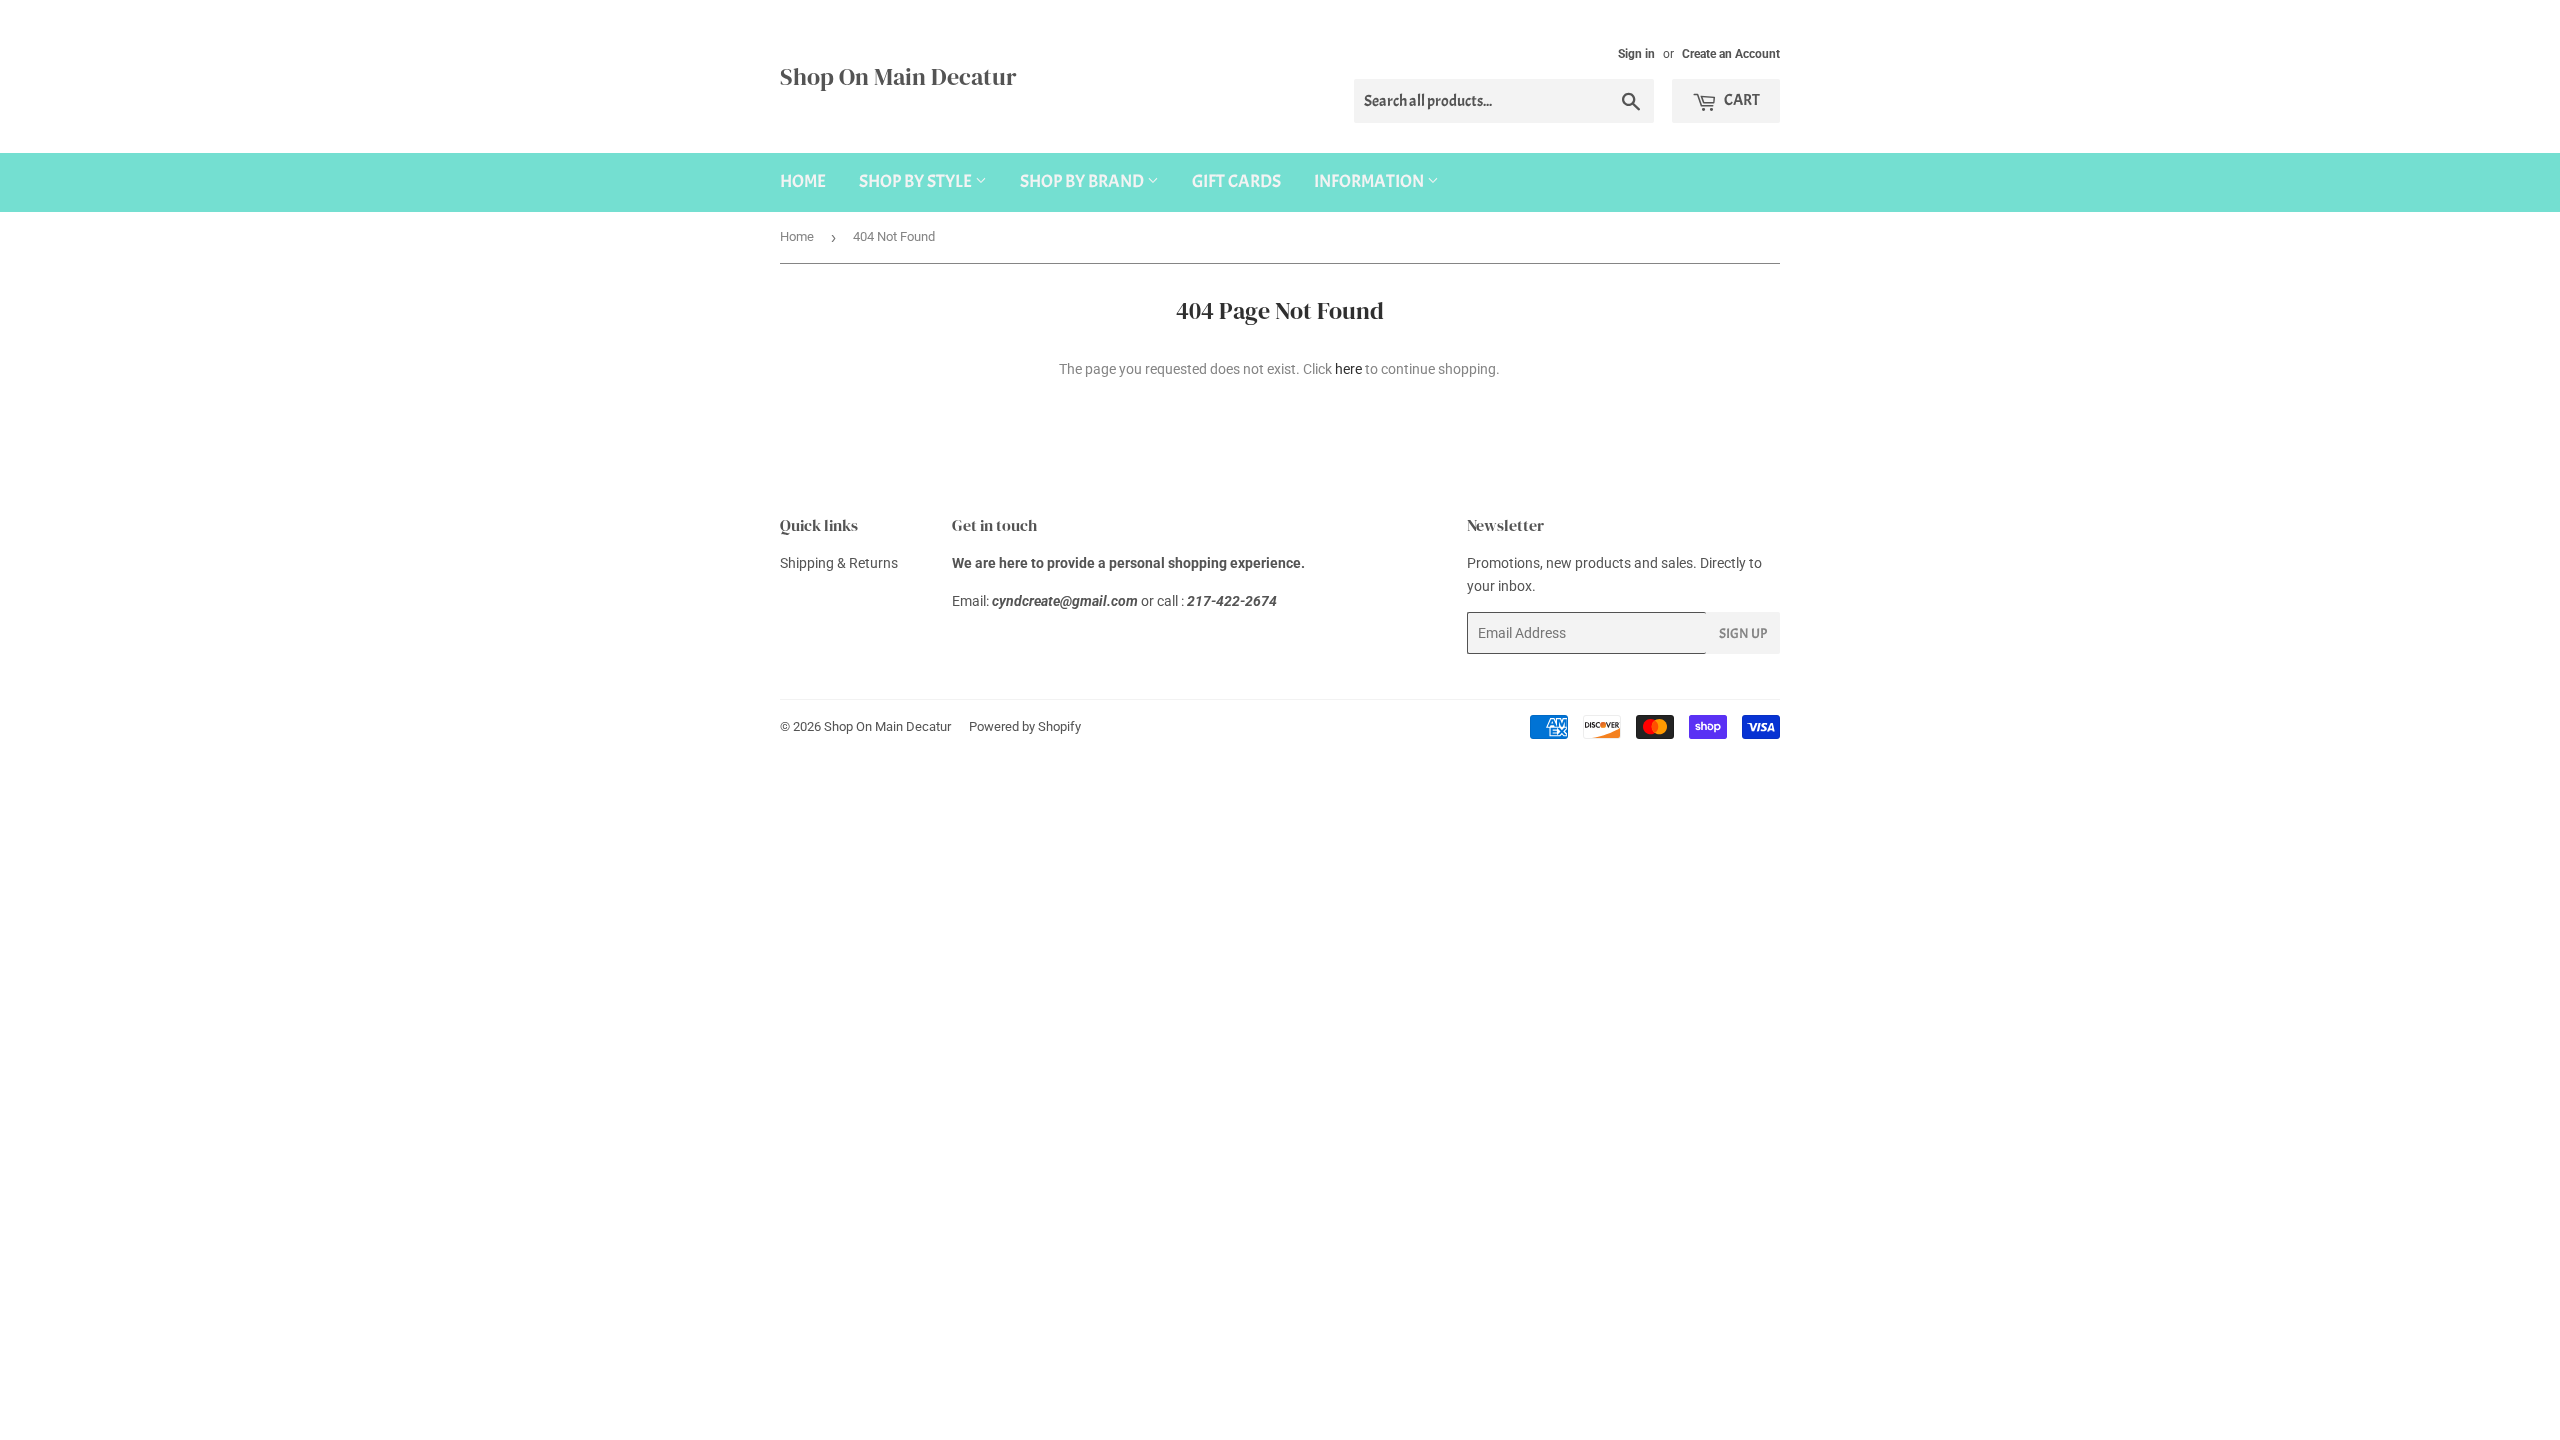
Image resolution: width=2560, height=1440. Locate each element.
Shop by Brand (1083, 181)
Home (803, 181)
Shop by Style (917, 181)
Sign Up (1743, 633)
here (1348, 369)
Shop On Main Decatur (898, 76)
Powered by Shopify (1025, 726)
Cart (1741, 100)
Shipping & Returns (839, 563)
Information (1370, 181)
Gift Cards (1236, 181)
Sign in (1636, 54)
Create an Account (1731, 54)
